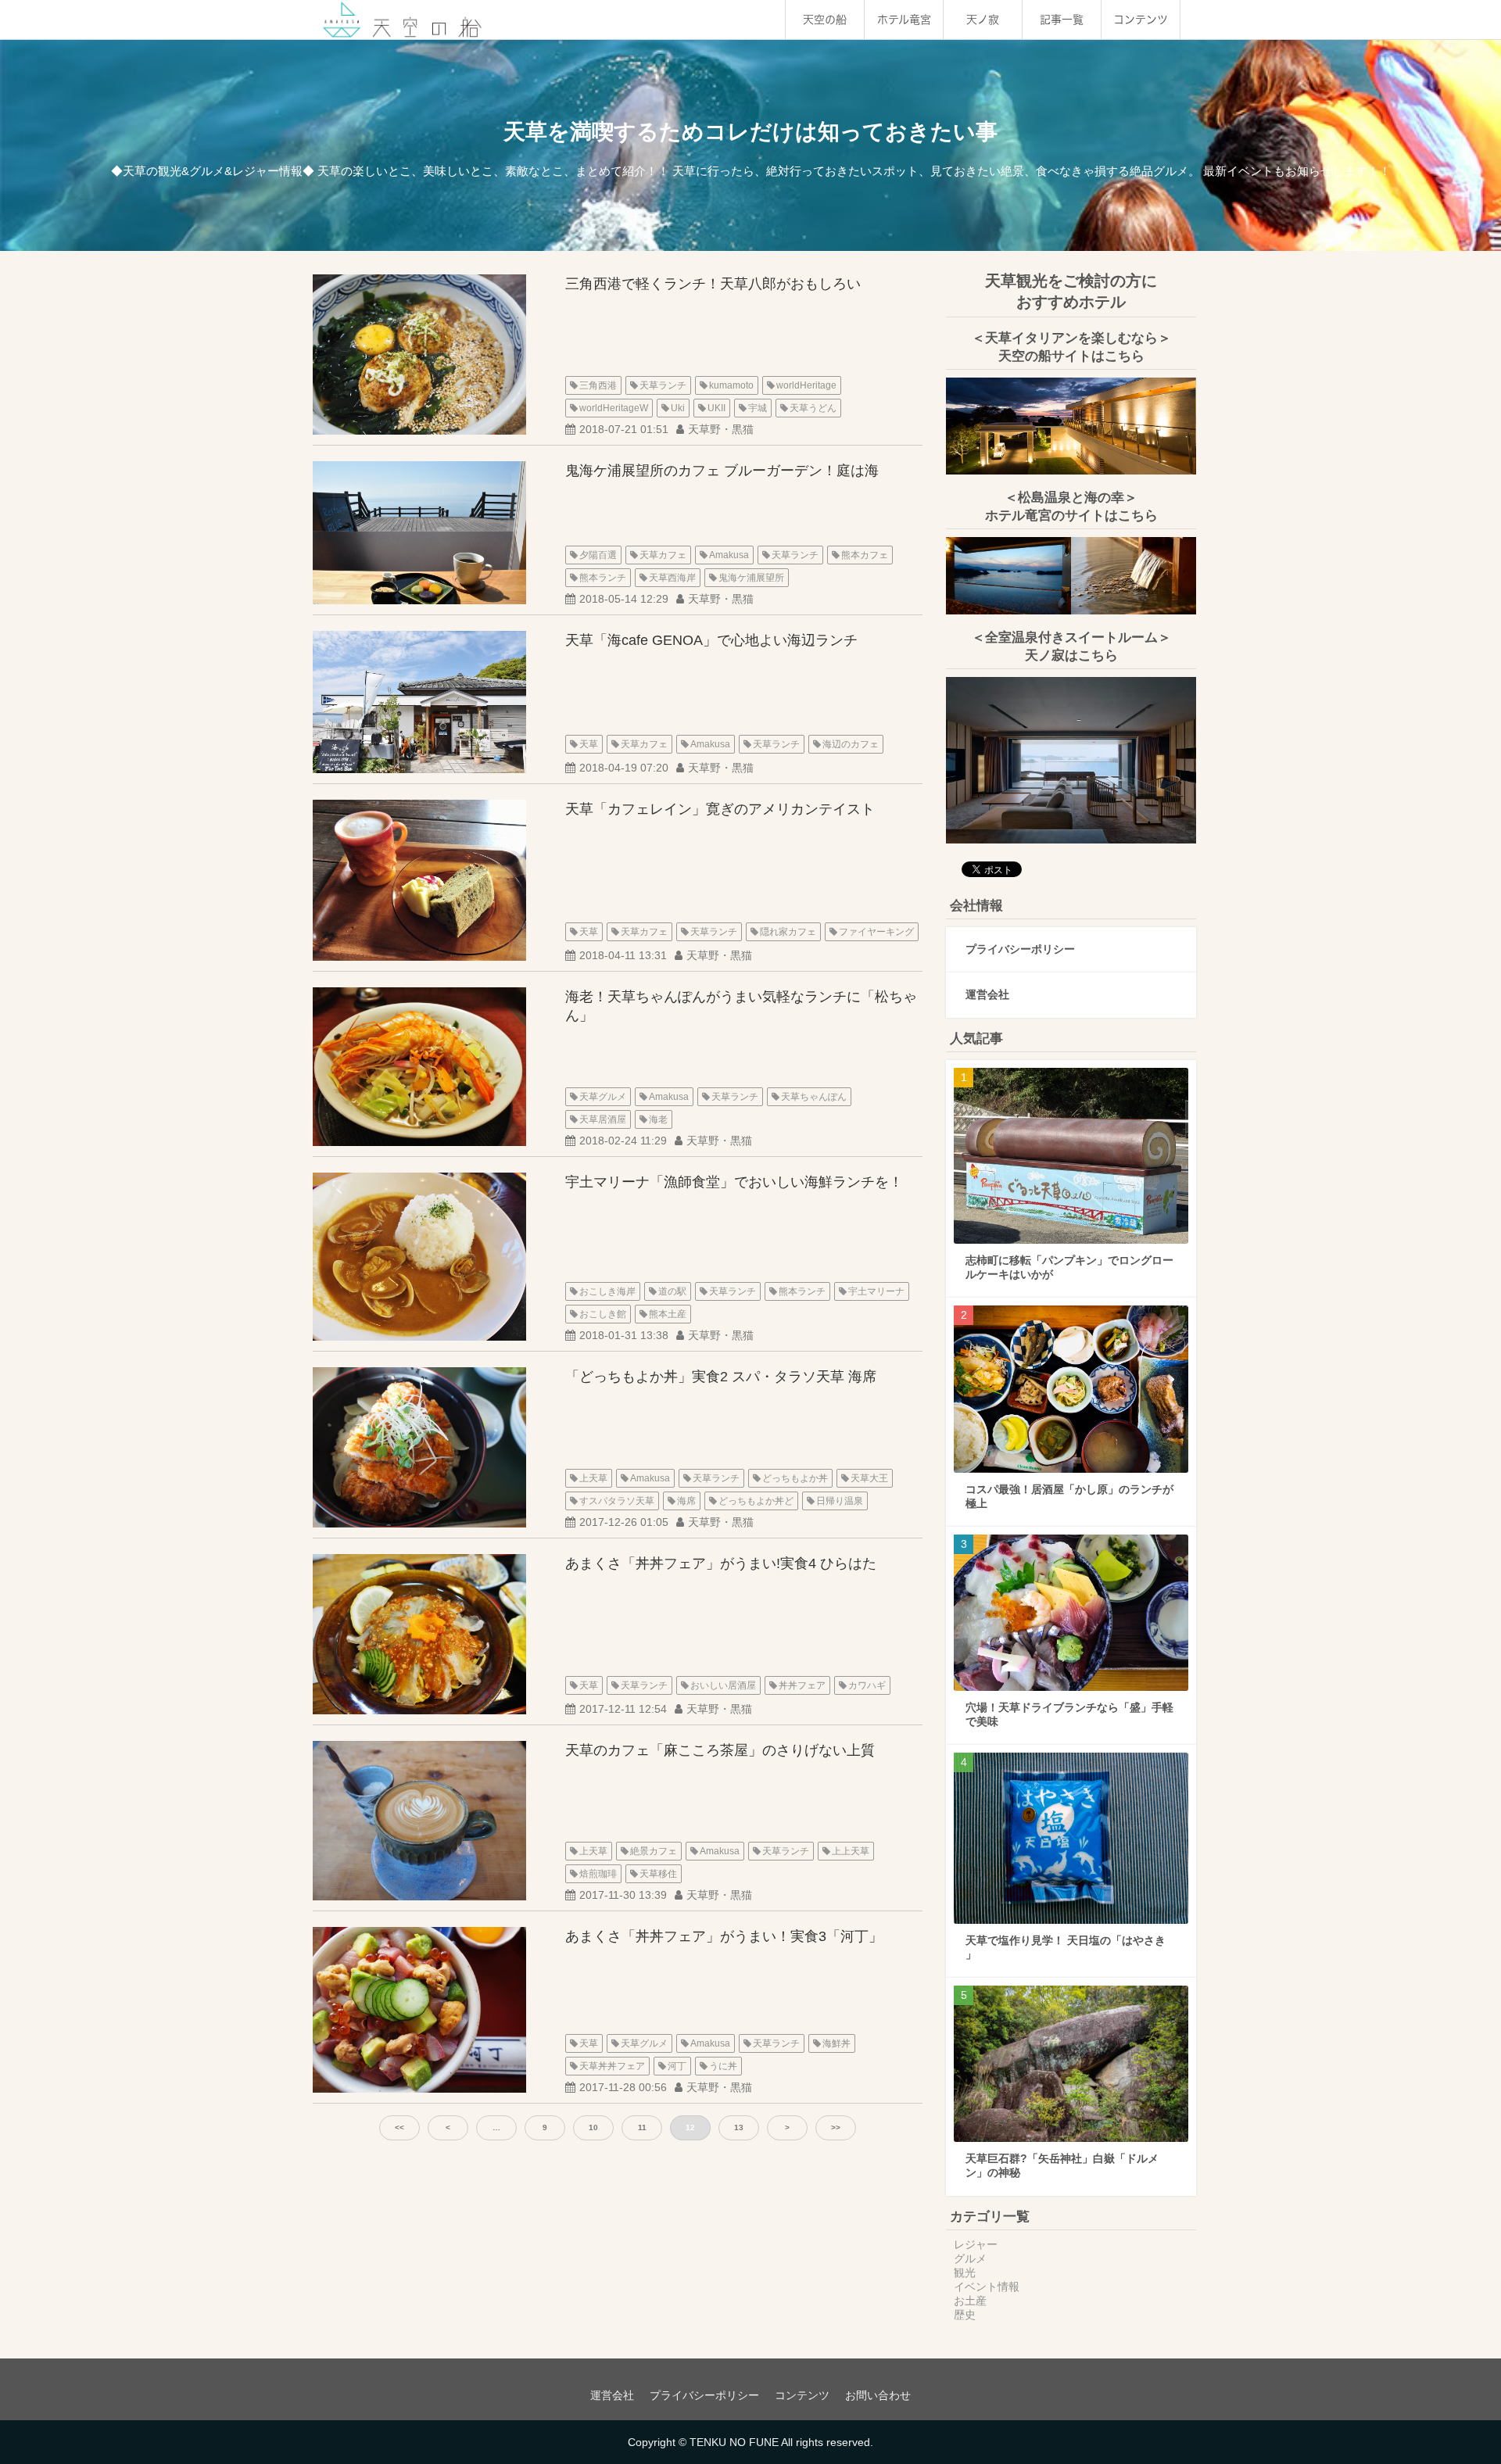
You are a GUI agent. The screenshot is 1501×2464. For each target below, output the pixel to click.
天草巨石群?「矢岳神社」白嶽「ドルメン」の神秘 (1062, 2165)
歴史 (965, 2315)
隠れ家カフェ (788, 932)
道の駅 (672, 1291)
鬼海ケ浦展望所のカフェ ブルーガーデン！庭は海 (722, 471)
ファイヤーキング (876, 932)
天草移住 (658, 1874)
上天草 (593, 1478)
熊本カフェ (865, 555)
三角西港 (598, 385)
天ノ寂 (983, 20)
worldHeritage (806, 385)
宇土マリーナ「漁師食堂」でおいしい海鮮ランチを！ (734, 1182)
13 (739, 2127)
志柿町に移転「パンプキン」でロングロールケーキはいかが (1069, 1267)
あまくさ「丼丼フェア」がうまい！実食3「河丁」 (724, 1936)
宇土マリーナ (876, 1291)
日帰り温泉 (840, 1501)
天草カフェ (663, 555)
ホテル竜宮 (904, 20)
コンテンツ (1141, 20)
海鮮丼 (836, 2043)
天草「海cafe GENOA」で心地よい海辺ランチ (711, 640)
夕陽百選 (598, 555)
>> (836, 2127)
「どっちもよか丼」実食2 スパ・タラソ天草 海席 (721, 1377)
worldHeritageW (614, 408)
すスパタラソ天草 (617, 1501)
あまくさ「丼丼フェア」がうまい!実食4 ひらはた (721, 1563)
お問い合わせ (878, 2395)
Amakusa (729, 555)
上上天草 (851, 1851)
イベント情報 (987, 2287)
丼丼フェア (802, 1685)
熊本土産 (668, 1314)
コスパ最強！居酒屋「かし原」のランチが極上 (1069, 1496)
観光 (965, 2272)
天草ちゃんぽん (814, 1097)
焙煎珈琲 (598, 1874)
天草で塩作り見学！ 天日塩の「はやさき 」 (1066, 1947)
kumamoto (731, 385)
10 (593, 2127)
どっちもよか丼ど (756, 1501)
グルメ (970, 2258)
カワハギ (867, 1685)
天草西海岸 (672, 578)
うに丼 (723, 2066)
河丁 (677, 2066)
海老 (658, 1119)
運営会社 (987, 994)
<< (399, 2127)
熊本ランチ (603, 578)
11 (642, 2127)
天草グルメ (603, 1097)
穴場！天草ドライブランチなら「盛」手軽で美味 (1069, 1714)
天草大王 (869, 1478)
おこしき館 (603, 1314)
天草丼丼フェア (612, 2066)
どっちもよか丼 (795, 1478)
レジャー (976, 2244)
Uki (678, 408)
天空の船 (825, 20)
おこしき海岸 (607, 1291)
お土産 (970, 2301)
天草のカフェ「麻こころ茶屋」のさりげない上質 (720, 1750)
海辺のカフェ (851, 744)
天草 (589, 744)
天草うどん (813, 408)
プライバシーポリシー (1020, 949)
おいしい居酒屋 (723, 1685)
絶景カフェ (654, 1851)
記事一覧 (1062, 20)
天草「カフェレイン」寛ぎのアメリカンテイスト (720, 809)
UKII (716, 408)
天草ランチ (663, 385)
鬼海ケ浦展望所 (751, 578)
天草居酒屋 (603, 1119)
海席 (686, 1501)
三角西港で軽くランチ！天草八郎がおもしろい (713, 284)
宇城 (758, 408)
